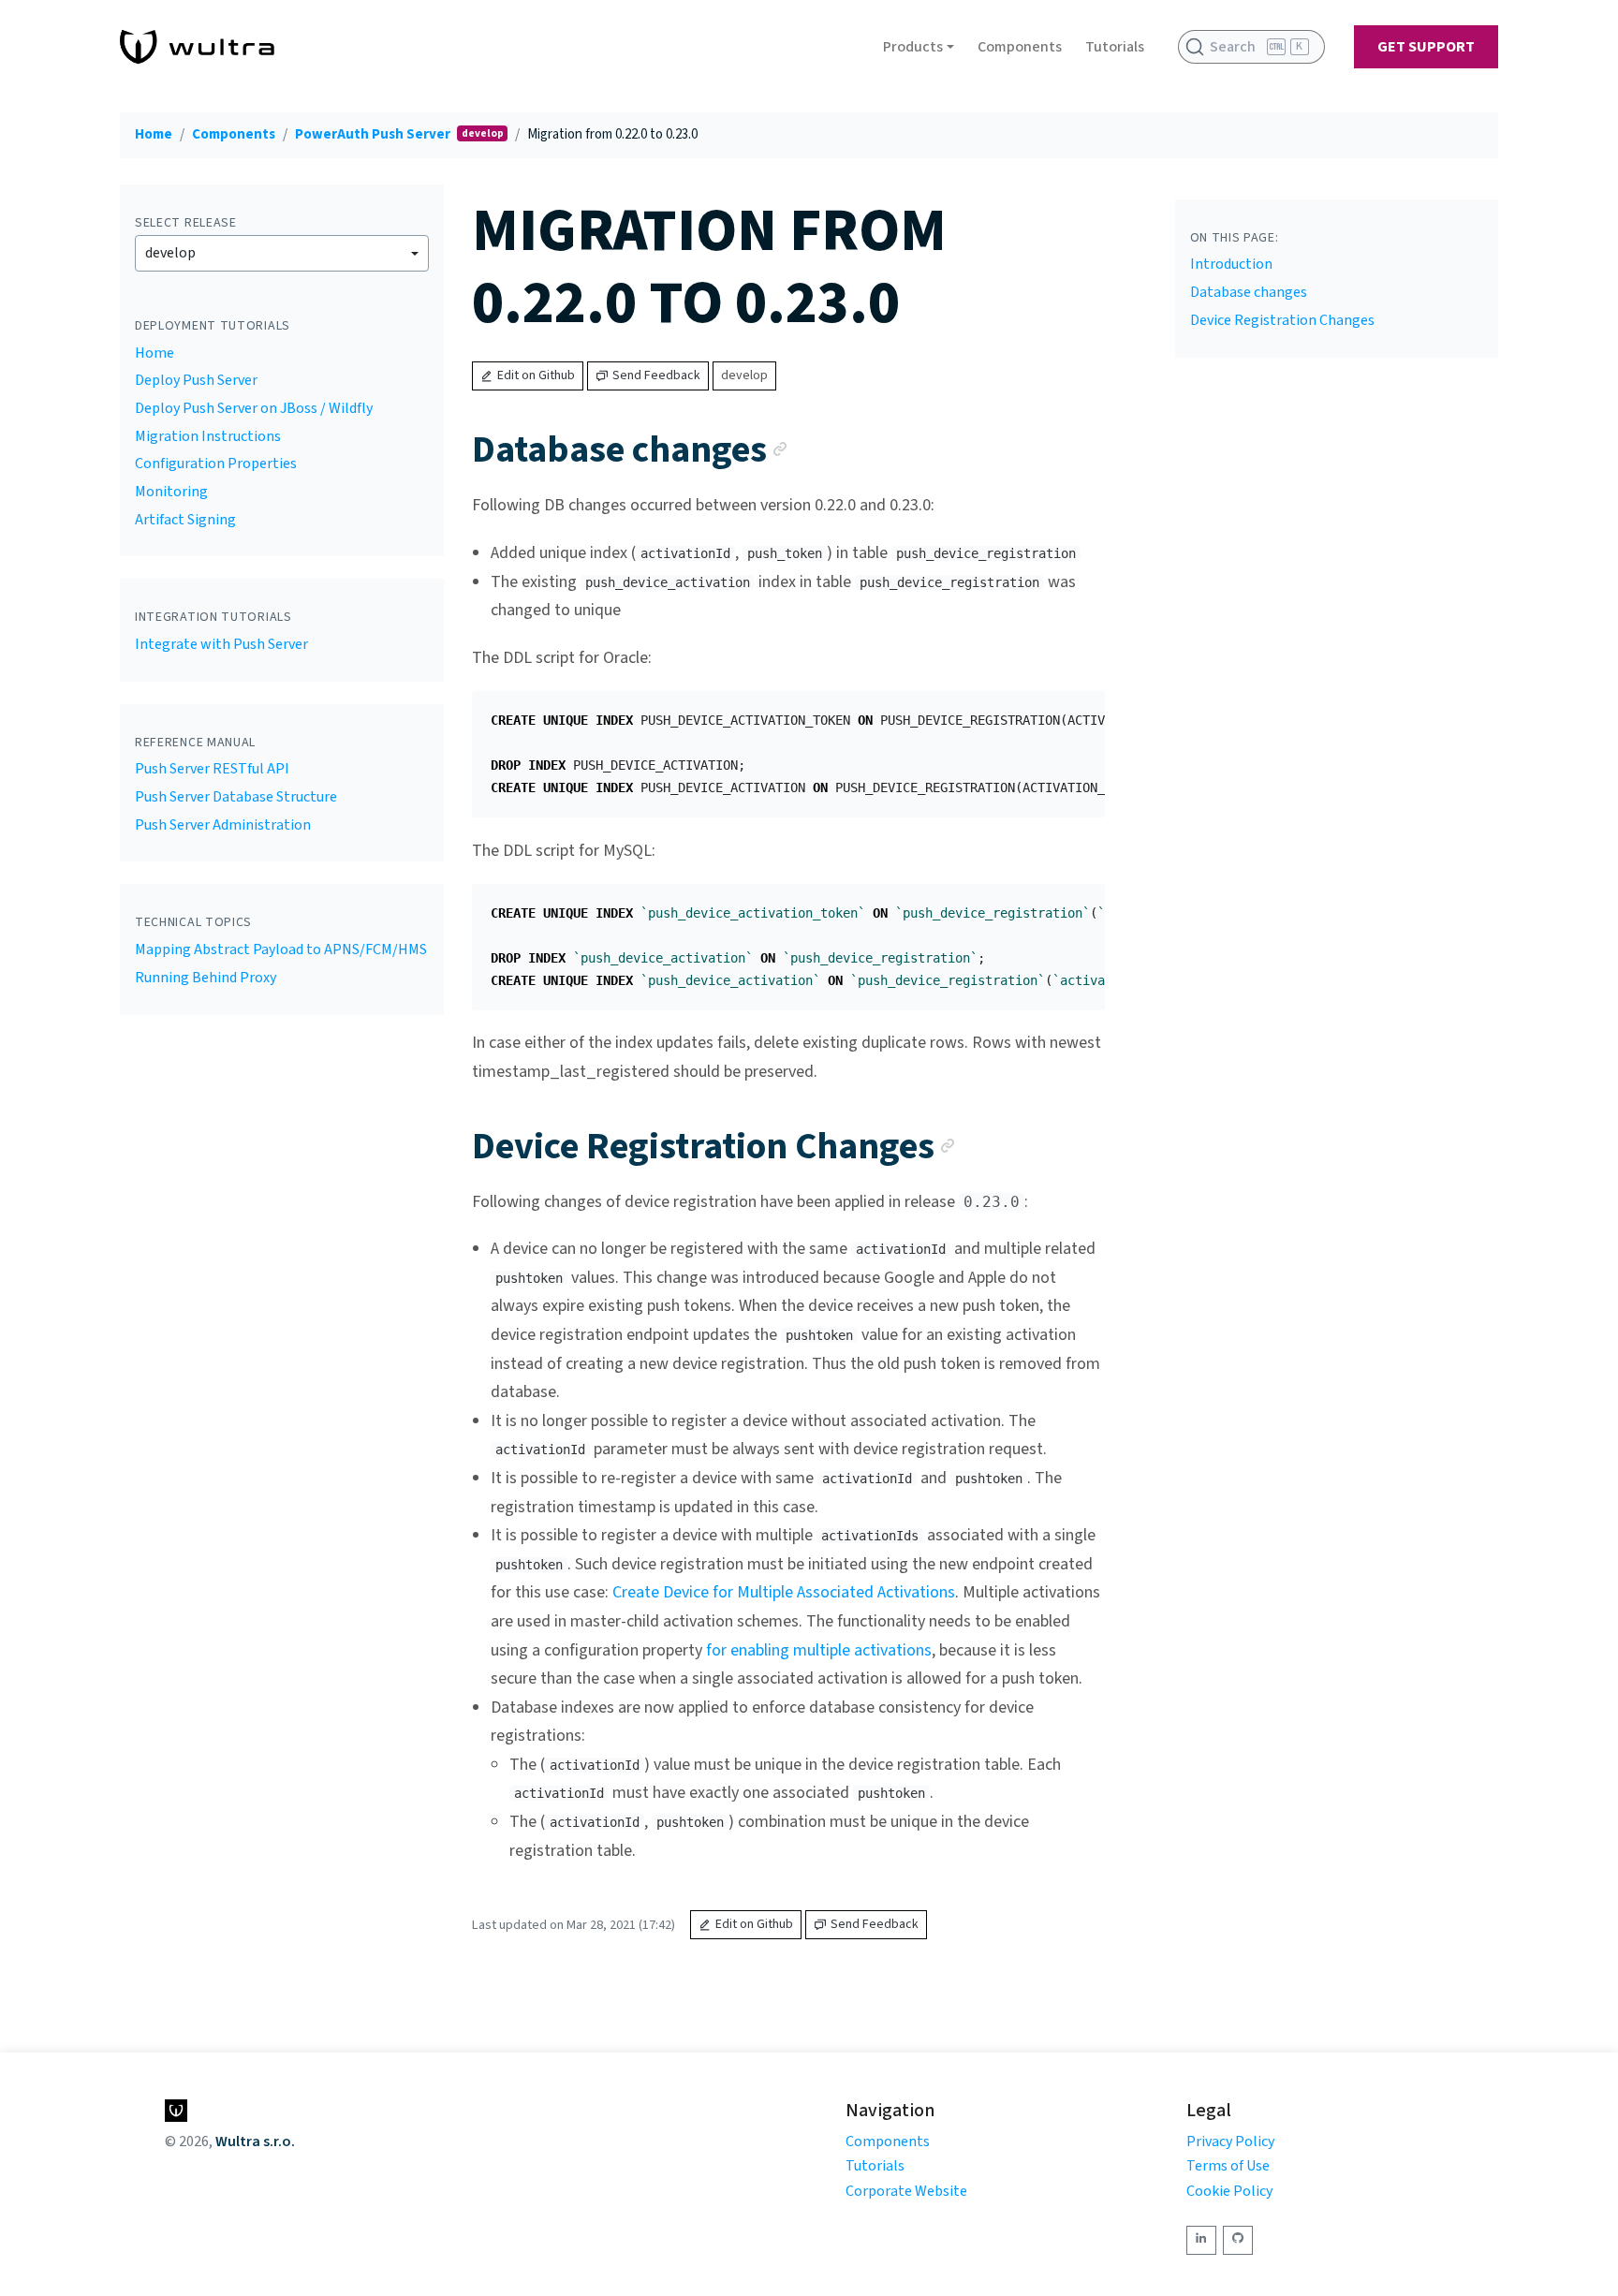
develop (170, 253)
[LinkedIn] (1201, 2240)
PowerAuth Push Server (374, 134)
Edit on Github (536, 375)
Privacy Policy (1230, 2141)
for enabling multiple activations (819, 1650)
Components (1020, 47)
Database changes (1249, 292)
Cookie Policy (1229, 2191)
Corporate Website (906, 2191)
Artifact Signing (185, 520)
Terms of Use (1228, 2166)
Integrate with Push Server (221, 644)
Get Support (1426, 47)
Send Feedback (656, 375)
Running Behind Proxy (206, 978)
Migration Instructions (208, 436)
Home (154, 134)
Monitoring (171, 492)
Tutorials (1115, 47)
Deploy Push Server (196, 380)
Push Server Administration (223, 825)
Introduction (1231, 264)
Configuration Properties (216, 464)
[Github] (1238, 2240)
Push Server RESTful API (212, 769)
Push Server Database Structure (236, 797)
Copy (1076, 712)
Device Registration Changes (1282, 320)
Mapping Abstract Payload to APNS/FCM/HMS (281, 949)
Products (913, 47)
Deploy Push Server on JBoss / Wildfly (254, 408)
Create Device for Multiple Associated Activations (784, 1592)
